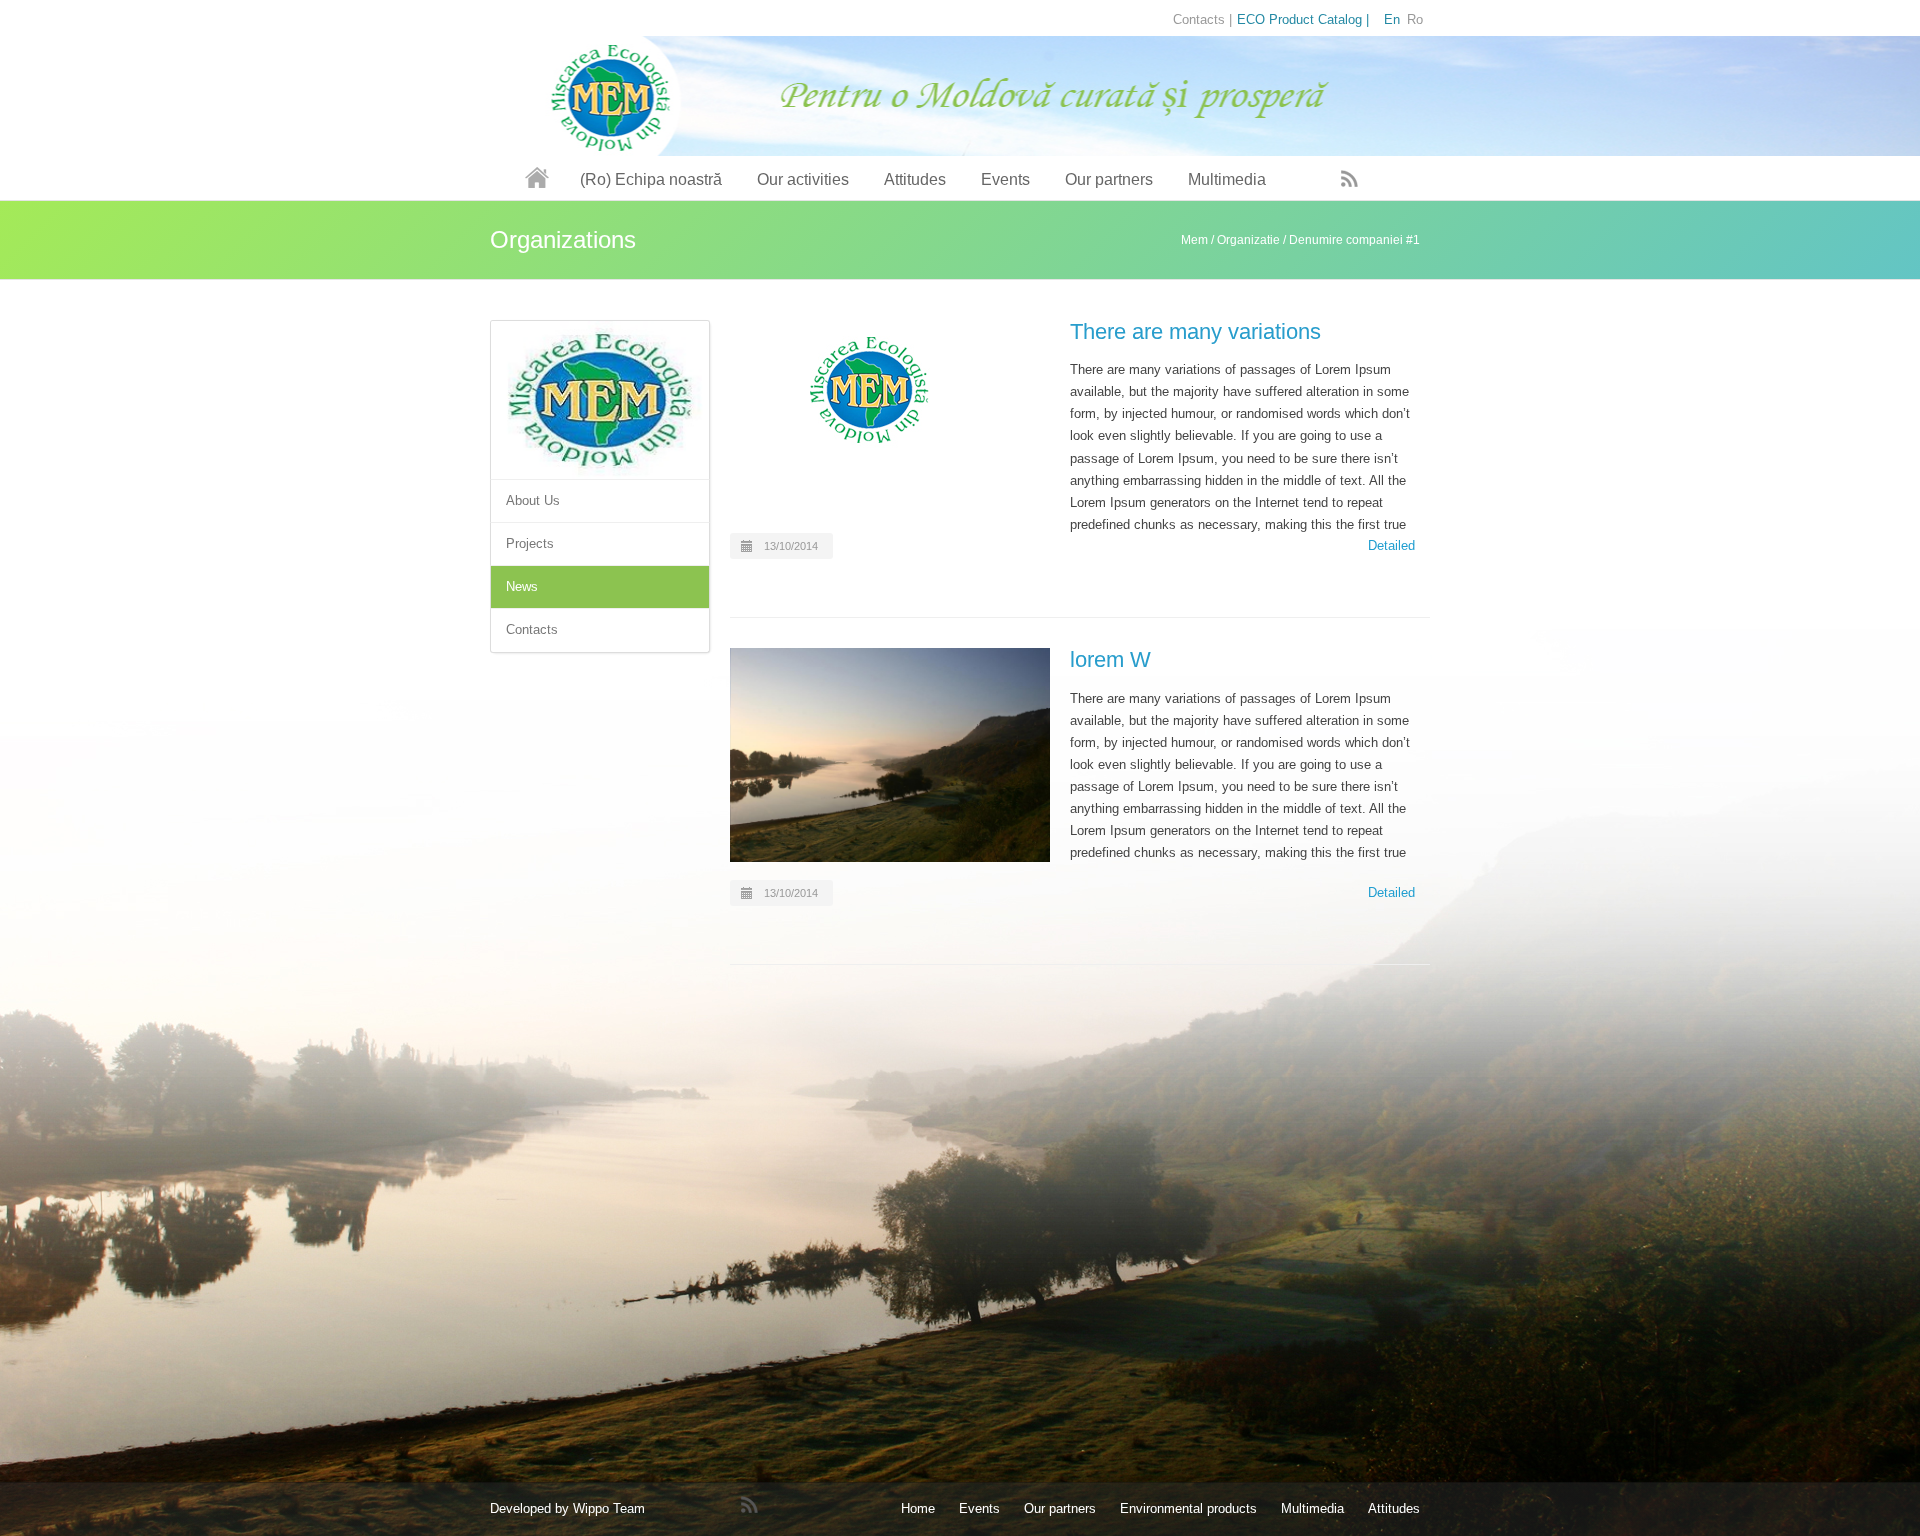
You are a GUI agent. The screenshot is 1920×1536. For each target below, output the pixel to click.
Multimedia (1227, 179)
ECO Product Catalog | (1303, 19)
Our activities (803, 179)
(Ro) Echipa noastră (651, 179)
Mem (1194, 240)
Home (918, 1508)
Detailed (1391, 545)
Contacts (532, 629)
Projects (530, 543)
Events (1005, 179)
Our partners (1109, 179)
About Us (533, 500)
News (522, 586)
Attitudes (915, 179)
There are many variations (1195, 331)
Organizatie (1248, 240)
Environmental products (1188, 1508)
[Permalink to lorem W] (890, 754)
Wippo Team (609, 1508)
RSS (1350, 178)
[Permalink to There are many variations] (890, 390)
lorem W (1110, 659)
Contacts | (1202, 19)
